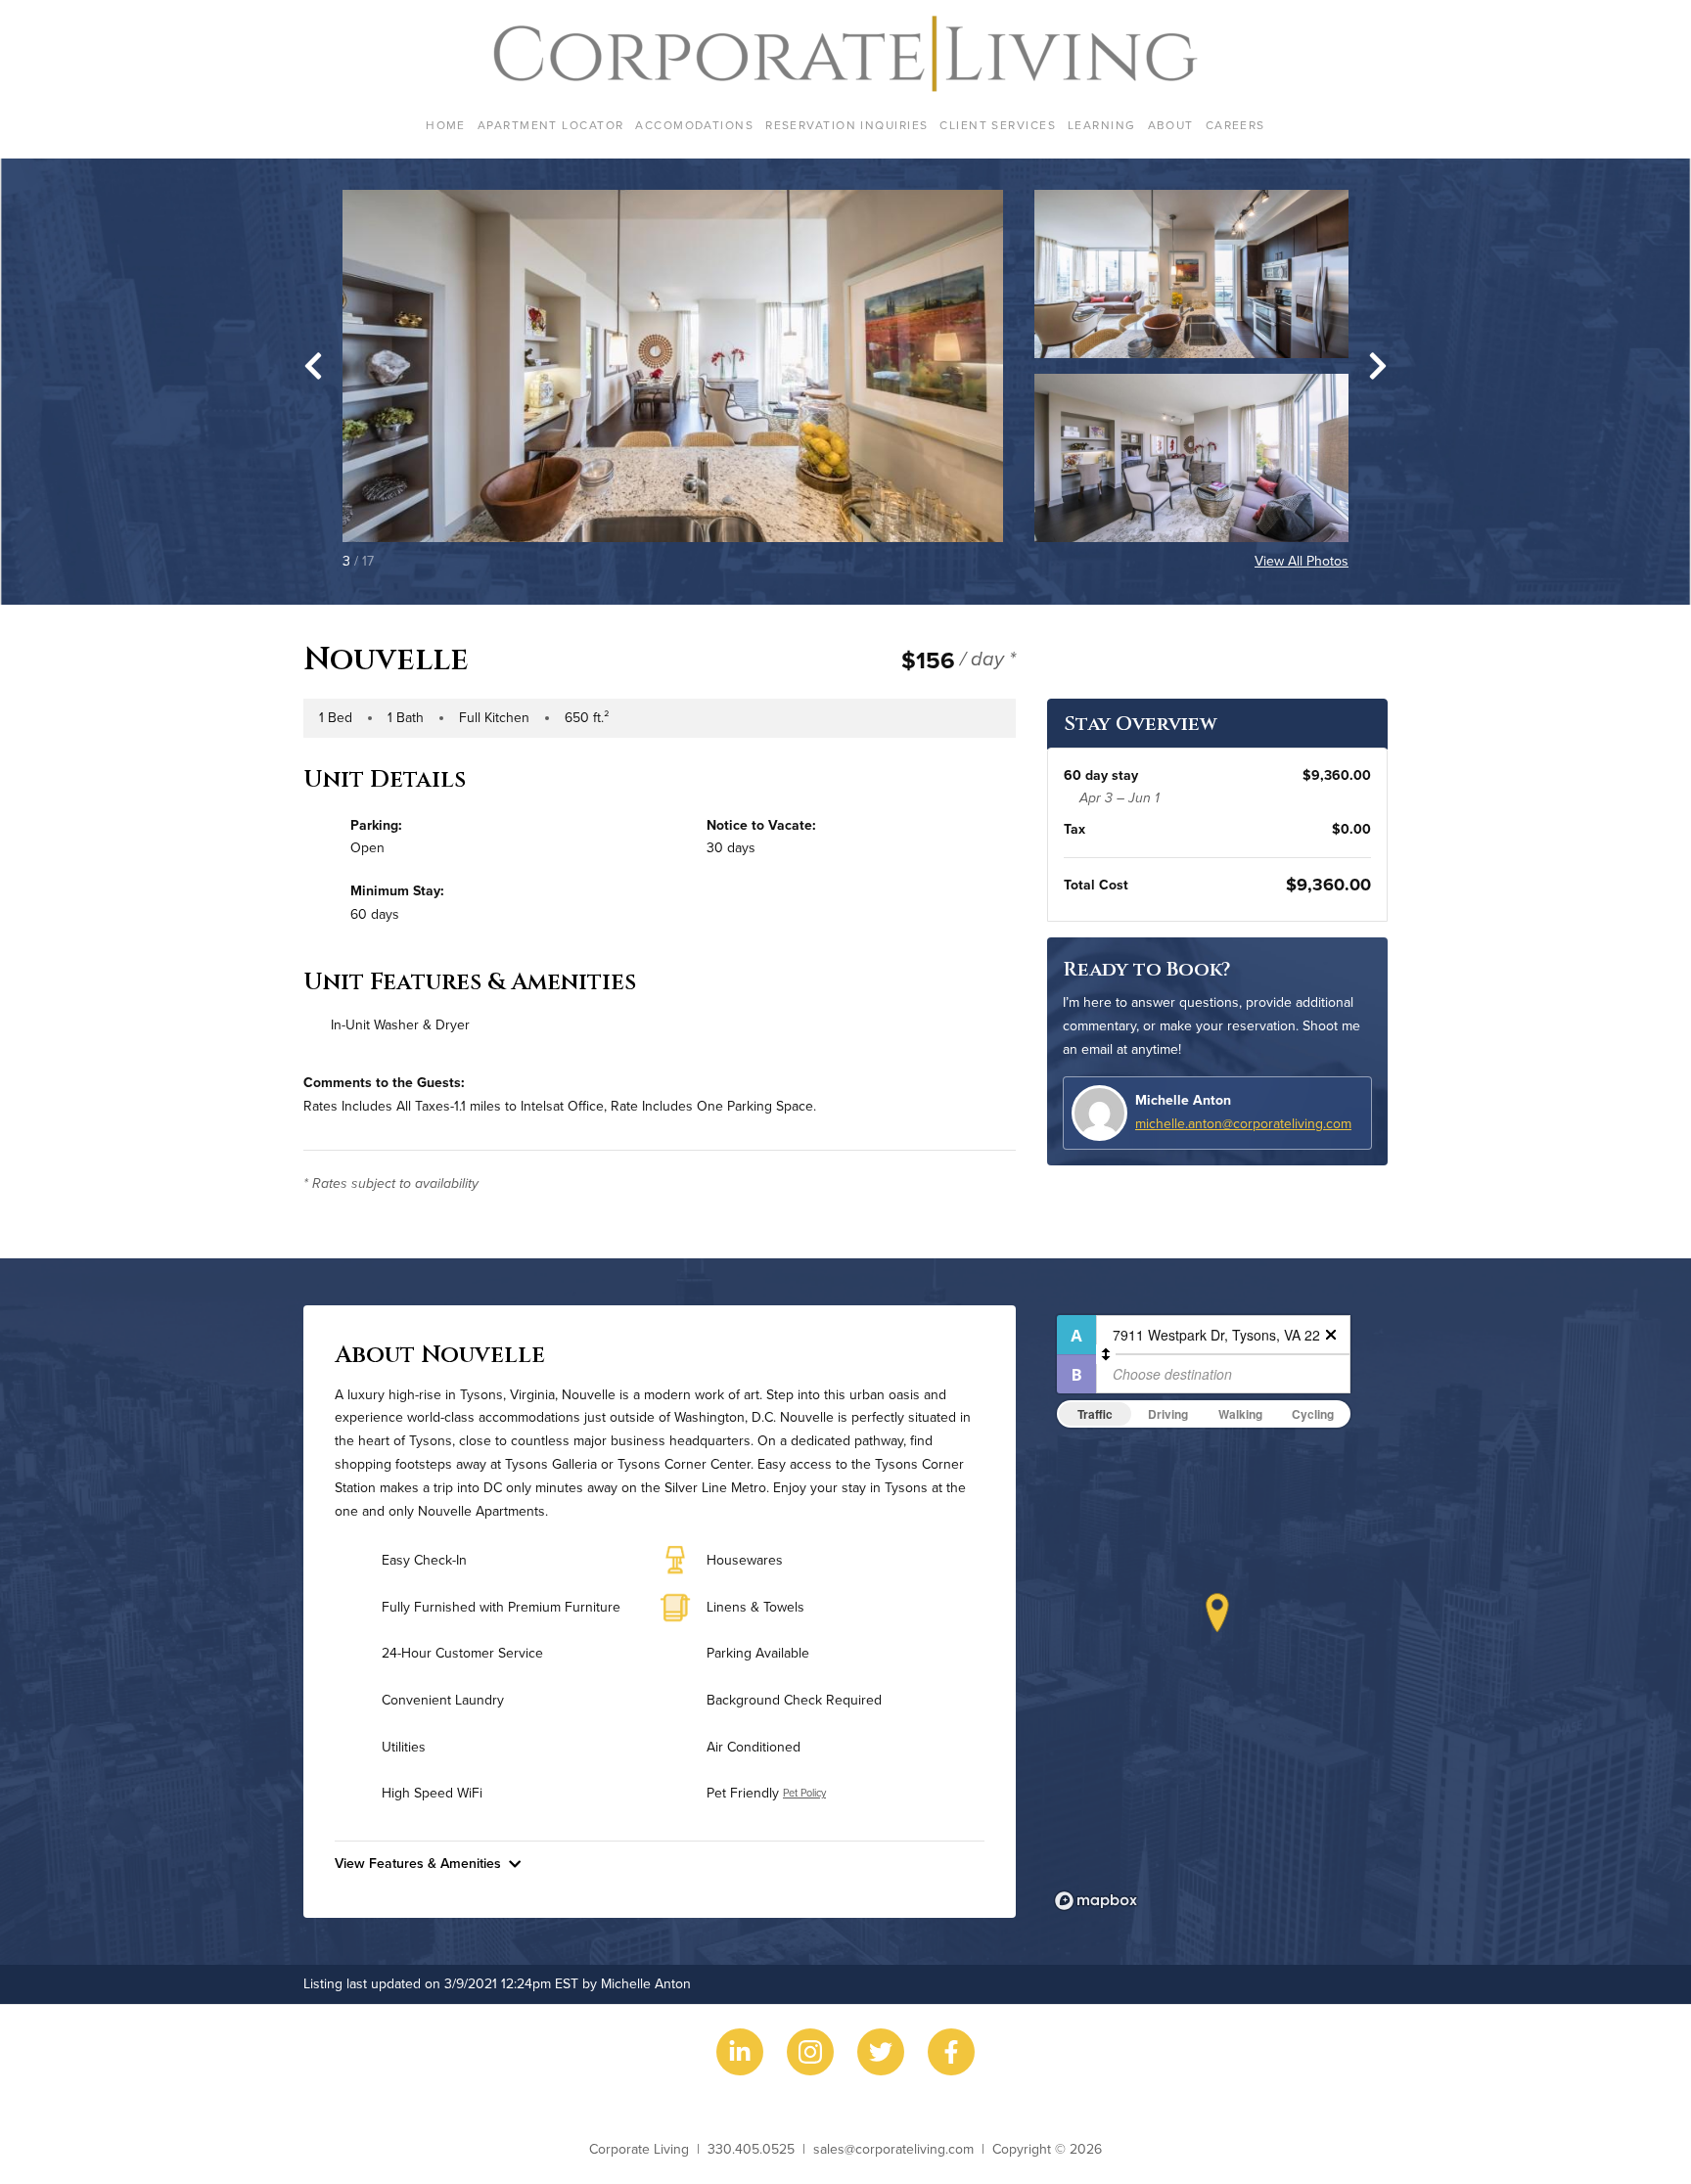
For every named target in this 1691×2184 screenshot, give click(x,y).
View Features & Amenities (418, 1863)
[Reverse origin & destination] (1106, 1354)
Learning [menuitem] (1102, 125)
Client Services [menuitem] (998, 125)
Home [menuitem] (446, 125)
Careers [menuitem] (1235, 125)
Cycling (1313, 1414)
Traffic (1095, 1414)
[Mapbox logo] (1096, 1901)
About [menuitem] (1171, 125)
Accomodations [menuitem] (694, 125)
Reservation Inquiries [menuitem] (846, 125)
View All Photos (1302, 561)
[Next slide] (1378, 366)
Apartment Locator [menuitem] (550, 125)
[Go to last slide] (313, 366)
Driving (1168, 1414)
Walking (1240, 1414)
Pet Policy (804, 1793)
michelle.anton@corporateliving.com (1243, 1123)
